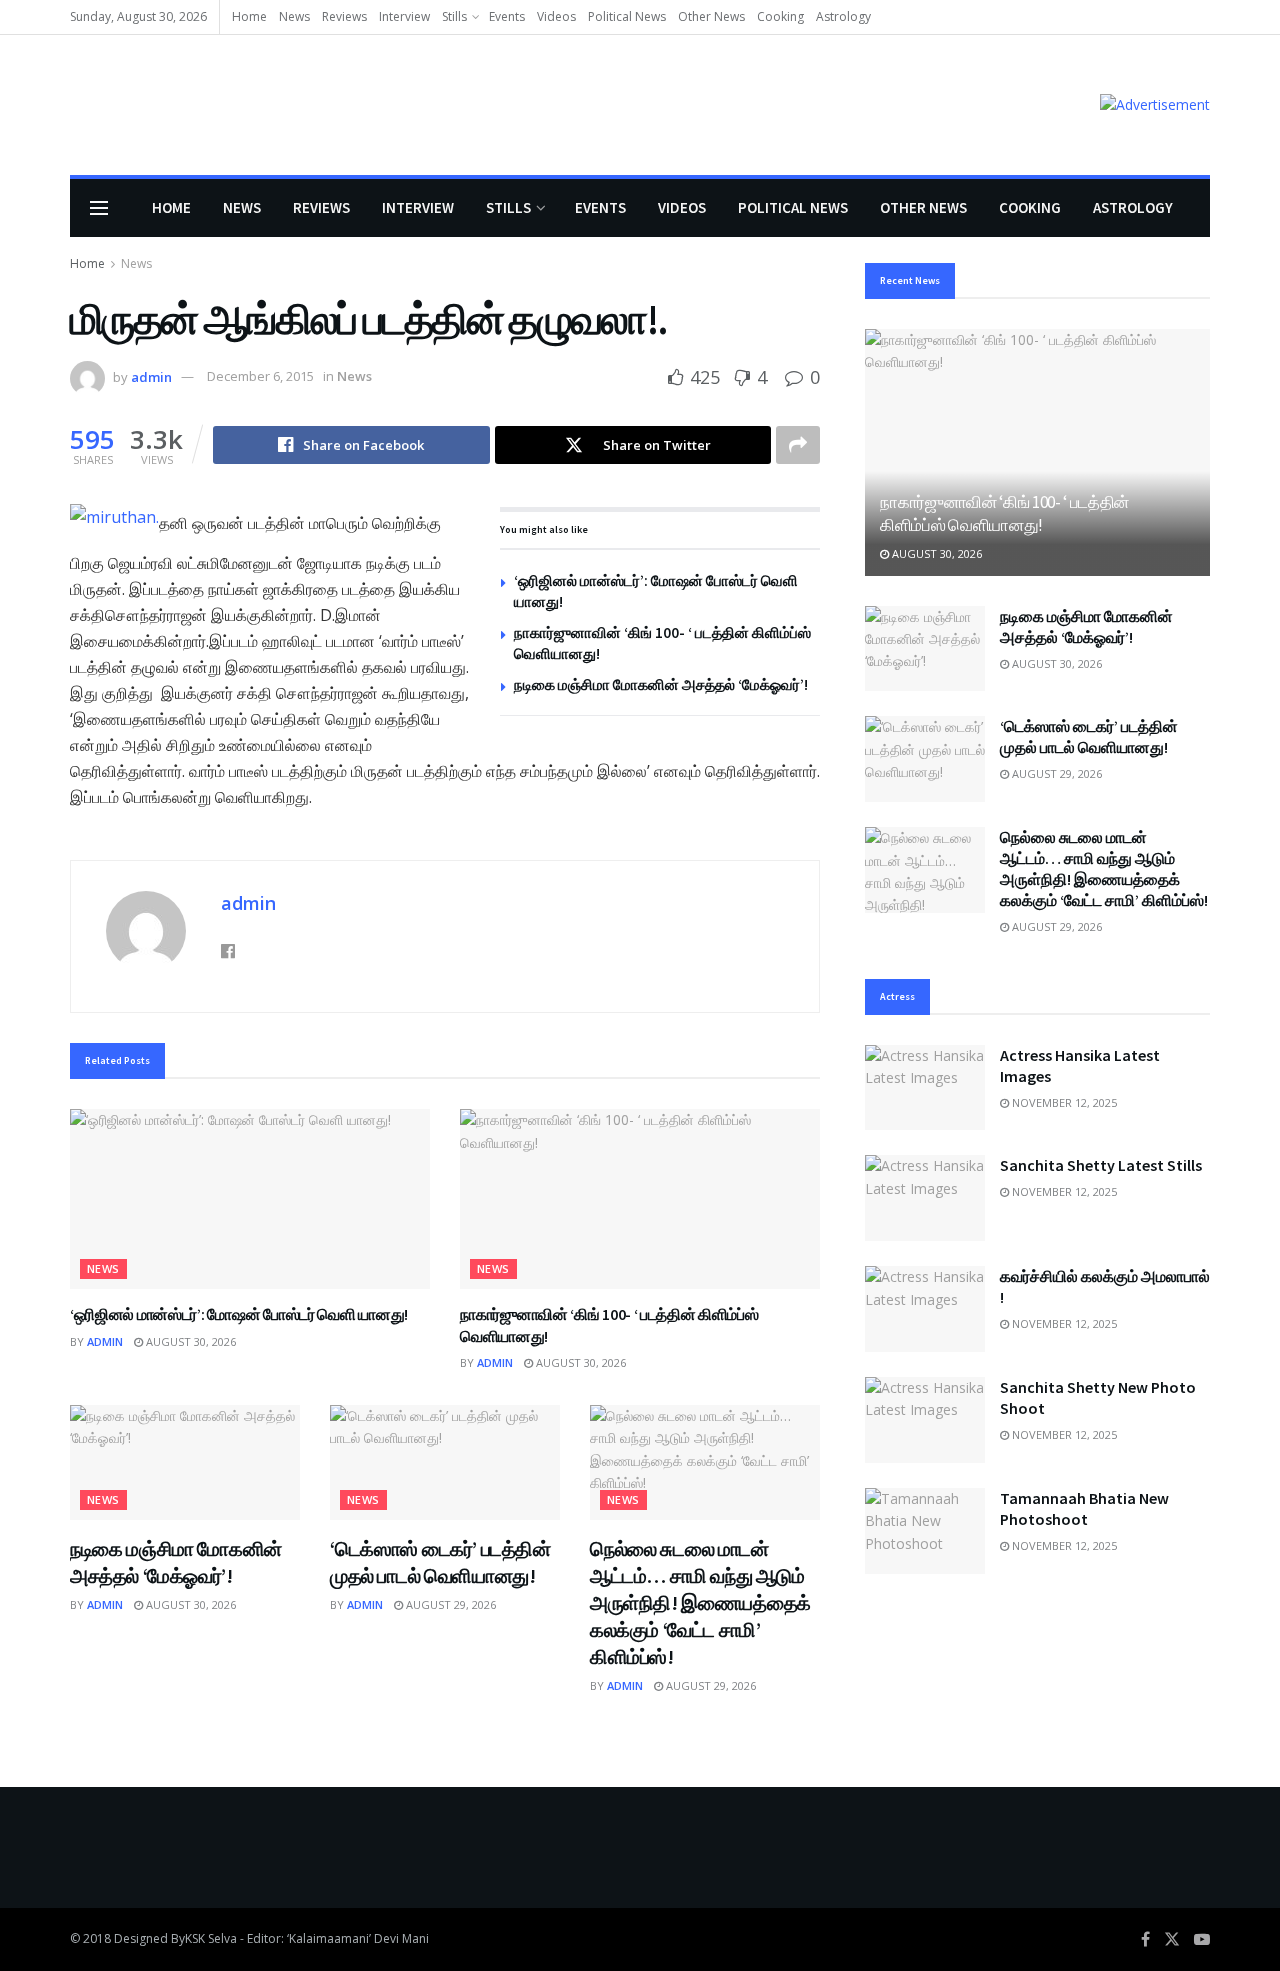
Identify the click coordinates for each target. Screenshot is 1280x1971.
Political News (627, 16)
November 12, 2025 (1063, 1102)
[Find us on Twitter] (1172, 1939)
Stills (454, 16)
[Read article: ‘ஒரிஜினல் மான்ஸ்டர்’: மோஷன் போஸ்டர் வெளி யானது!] (250, 1199)
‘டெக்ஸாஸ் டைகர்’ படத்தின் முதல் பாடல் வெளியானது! (1089, 736)
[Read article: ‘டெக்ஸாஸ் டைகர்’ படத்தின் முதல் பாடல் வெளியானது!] (445, 1462)
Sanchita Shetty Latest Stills (1101, 1165)
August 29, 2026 (449, 1604)
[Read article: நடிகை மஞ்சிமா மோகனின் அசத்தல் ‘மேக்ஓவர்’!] (185, 1462)
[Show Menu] (99, 208)
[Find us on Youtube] (1202, 1939)
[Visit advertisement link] (1155, 104)
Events (507, 16)
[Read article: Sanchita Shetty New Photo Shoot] (925, 1420)
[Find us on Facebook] (1145, 1939)
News (294, 16)
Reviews (344, 16)
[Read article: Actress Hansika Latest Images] (925, 1088)
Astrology (843, 16)
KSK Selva (211, 1938)
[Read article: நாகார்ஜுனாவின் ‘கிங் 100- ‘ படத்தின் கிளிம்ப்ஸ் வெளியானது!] (640, 1199)
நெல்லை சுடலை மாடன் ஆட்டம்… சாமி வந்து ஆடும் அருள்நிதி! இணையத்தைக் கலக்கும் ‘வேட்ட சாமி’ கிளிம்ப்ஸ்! (700, 1602)
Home (249, 16)
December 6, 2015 (260, 376)
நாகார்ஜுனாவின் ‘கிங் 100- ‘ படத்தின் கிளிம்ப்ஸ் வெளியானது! (1004, 514)
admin (151, 376)
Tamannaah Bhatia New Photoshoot (1084, 1508)
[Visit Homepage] (99, 105)
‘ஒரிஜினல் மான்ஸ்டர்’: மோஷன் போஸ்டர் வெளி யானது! (239, 1314)
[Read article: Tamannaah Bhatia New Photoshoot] (925, 1531)
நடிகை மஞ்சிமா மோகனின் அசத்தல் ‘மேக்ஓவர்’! (661, 684)
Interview (404, 16)
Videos (556, 16)
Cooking (780, 16)
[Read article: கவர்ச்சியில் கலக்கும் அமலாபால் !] (925, 1309)
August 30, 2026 (189, 1341)
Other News (711, 16)
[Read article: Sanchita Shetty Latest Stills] (925, 1198)
